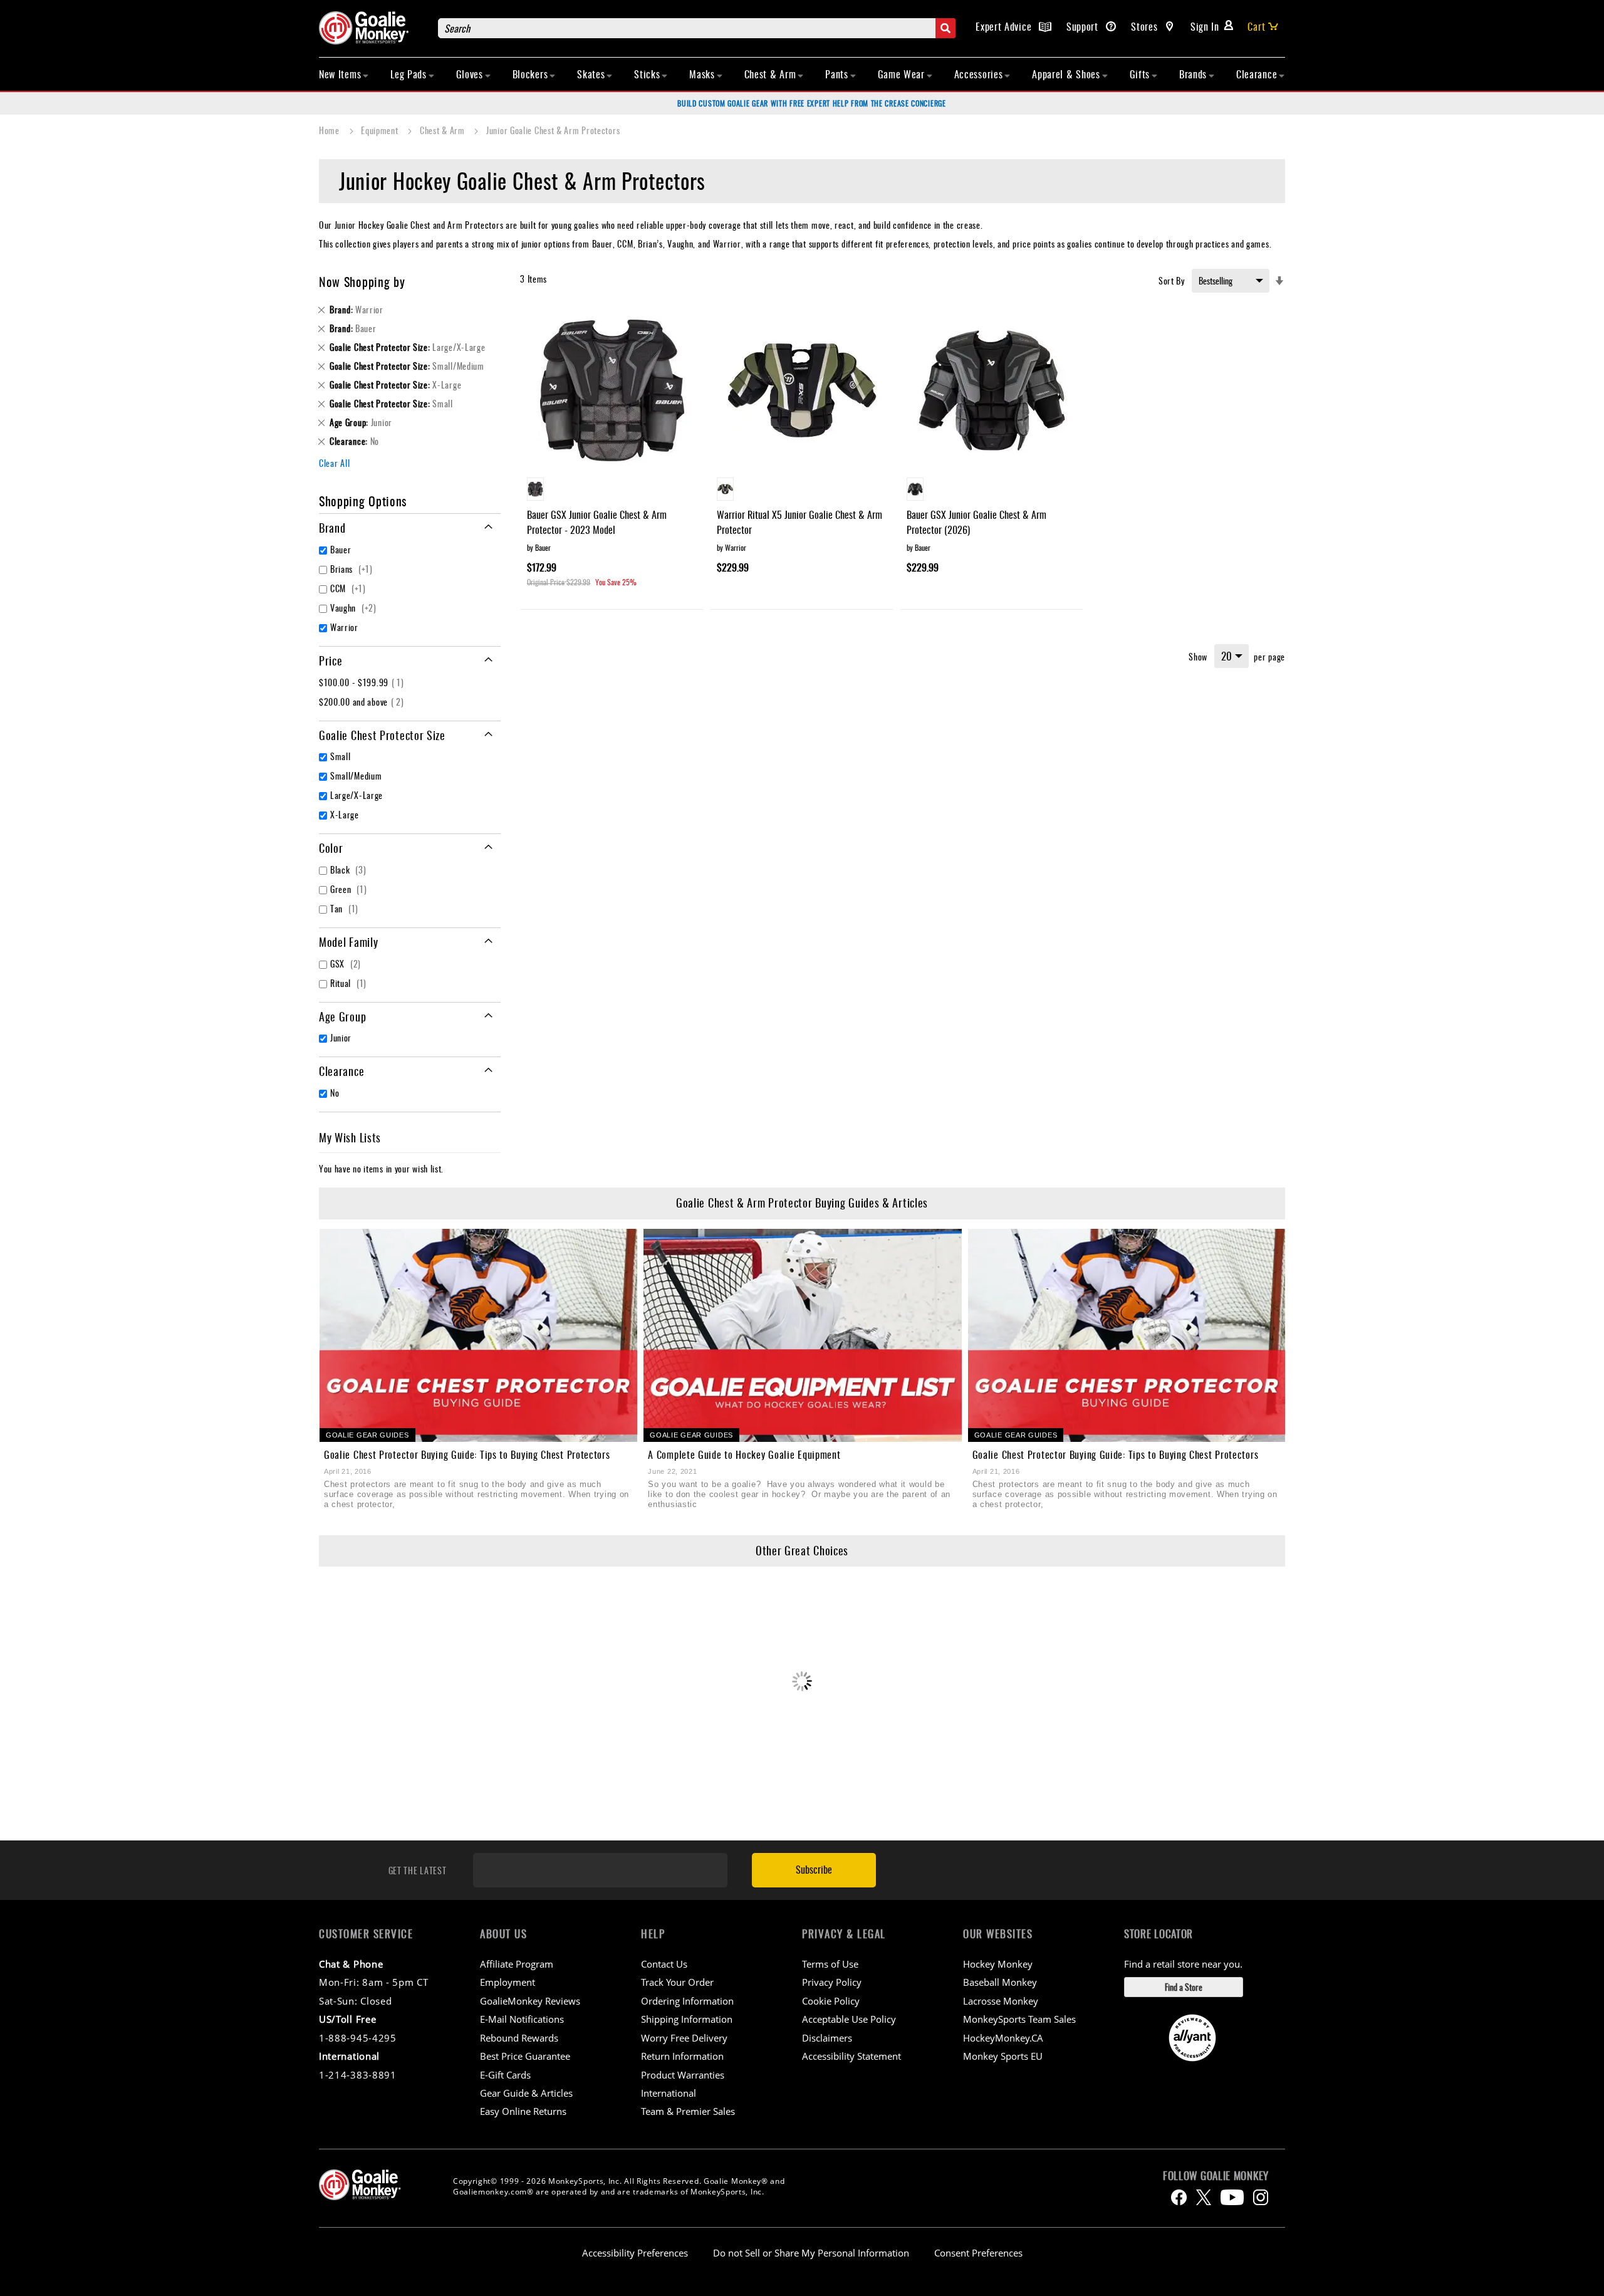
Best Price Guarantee (525, 2056)
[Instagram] (1261, 2197)
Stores (1146, 26)
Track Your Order (677, 1982)
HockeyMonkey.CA (1003, 2038)
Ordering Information (687, 2001)
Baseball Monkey (1000, 1982)
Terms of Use (830, 1964)
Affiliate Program (517, 1964)
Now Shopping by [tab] (362, 281)
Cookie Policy (831, 2001)
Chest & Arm (443, 130)
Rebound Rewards (519, 2038)
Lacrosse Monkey (1001, 2001)
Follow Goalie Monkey (1216, 2176)
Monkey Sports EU (1003, 2056)
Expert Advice (1005, 26)
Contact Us (664, 1964)
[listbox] (612, 491)
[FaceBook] (1179, 2197)
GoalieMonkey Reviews (530, 2001)
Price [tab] (331, 660)
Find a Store (1184, 1987)
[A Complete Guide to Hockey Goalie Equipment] (802, 1335)
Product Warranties (683, 2075)
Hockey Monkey (998, 1964)
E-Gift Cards (505, 2075)
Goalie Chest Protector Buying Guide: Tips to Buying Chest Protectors (467, 1454)
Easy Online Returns (523, 2111)
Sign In (1205, 26)
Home (331, 130)
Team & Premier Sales (688, 2111)
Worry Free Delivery (684, 2038)
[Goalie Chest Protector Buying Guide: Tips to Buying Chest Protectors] (478, 1335)
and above (363, 702)
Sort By (1172, 280)
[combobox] (697, 28)
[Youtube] (1232, 2197)
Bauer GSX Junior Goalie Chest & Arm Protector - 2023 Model (597, 522)
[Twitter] (1204, 2197)
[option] (535, 489)
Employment (508, 1982)
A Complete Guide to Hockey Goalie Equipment (744, 1454)
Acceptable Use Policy (849, 2019)
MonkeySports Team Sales (1019, 2019)
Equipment (381, 130)
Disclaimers (827, 2038)
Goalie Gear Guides (367, 1435)
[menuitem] (344, 74)
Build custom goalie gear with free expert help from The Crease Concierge (811, 103)
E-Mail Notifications (522, 2019)
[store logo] (372, 28)
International (669, 2093)
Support (1084, 26)
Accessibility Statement (851, 2056)
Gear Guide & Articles (526, 2093)
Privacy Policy (832, 1982)
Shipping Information (687, 2019)
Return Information (682, 2056)
